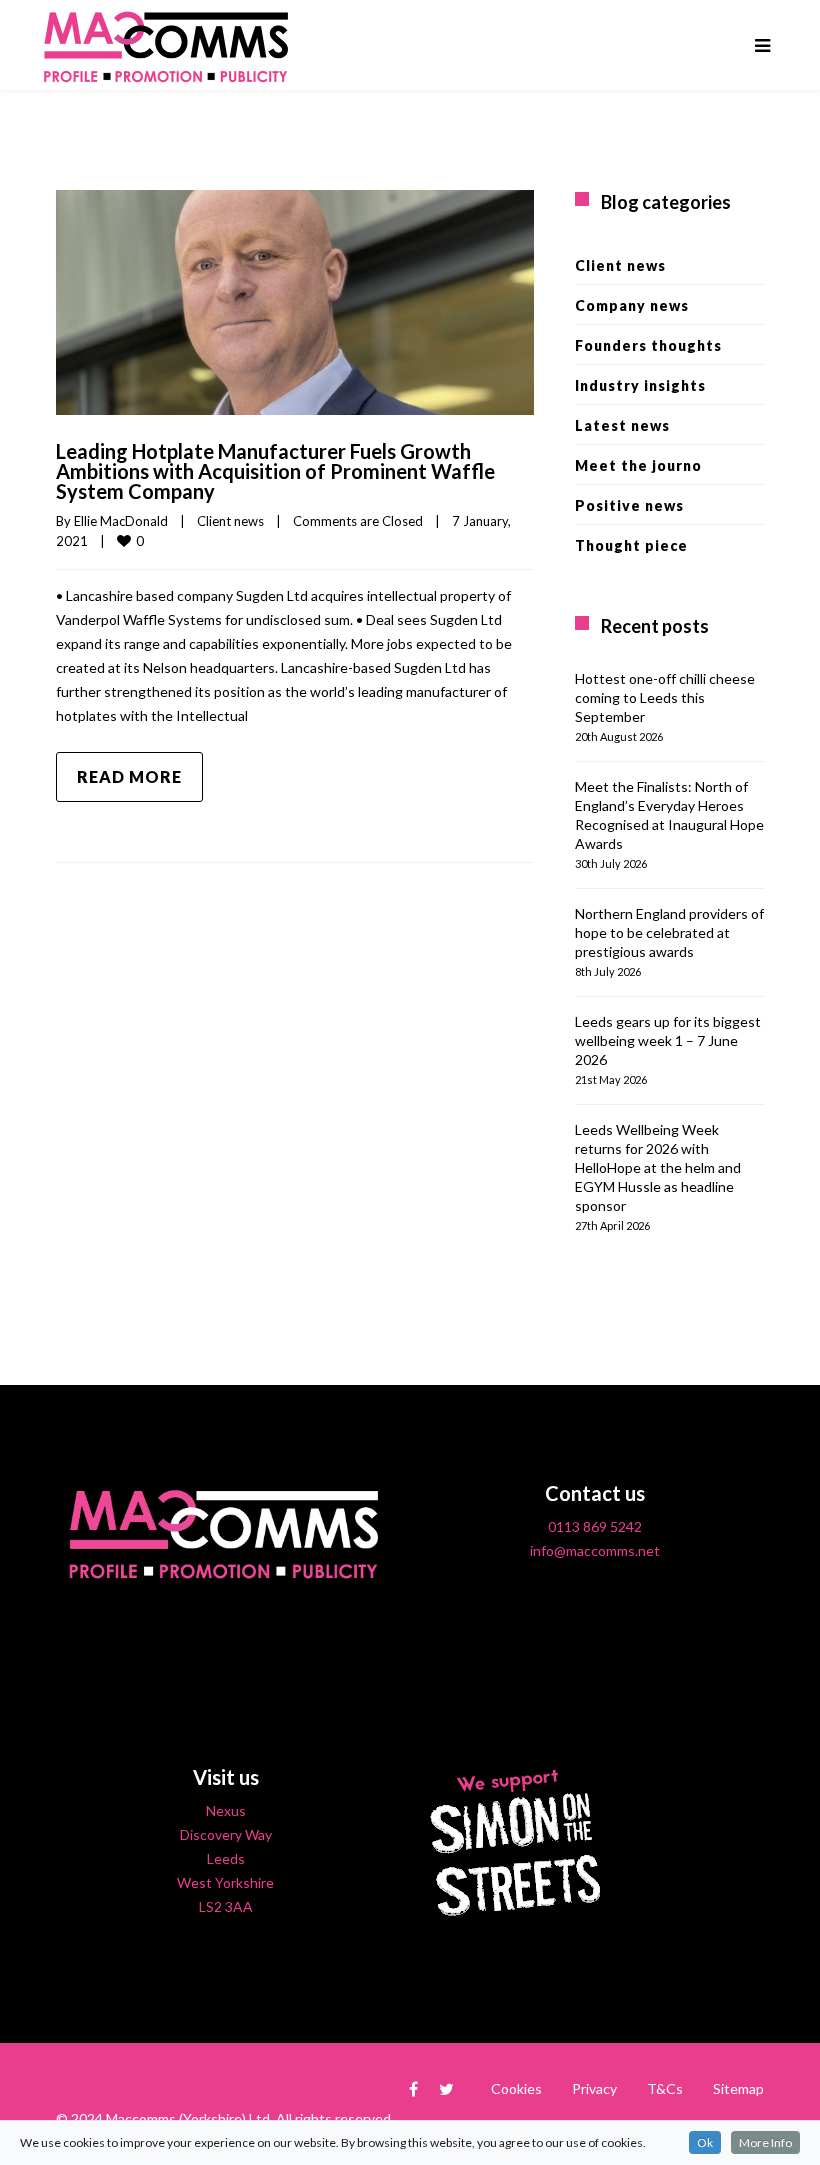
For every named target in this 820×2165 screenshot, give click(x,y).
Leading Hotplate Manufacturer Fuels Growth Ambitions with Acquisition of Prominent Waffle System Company (275, 471)
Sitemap (738, 2088)
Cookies (516, 2088)
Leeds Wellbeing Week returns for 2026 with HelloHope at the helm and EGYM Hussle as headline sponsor (658, 1167)
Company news (632, 305)
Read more (129, 776)
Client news (230, 521)
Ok (705, 2142)
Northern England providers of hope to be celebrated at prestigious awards (669, 932)
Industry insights (640, 385)
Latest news (622, 425)
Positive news (629, 505)
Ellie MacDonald (121, 521)
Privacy (594, 2088)
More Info (765, 2142)
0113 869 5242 (595, 1526)
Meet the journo (638, 465)
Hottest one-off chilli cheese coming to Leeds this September (665, 697)
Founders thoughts (648, 345)
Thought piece (631, 545)
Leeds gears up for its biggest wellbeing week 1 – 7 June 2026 (668, 1040)
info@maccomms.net (595, 1550)
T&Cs (665, 2088)
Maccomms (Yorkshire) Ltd (188, 2118)
